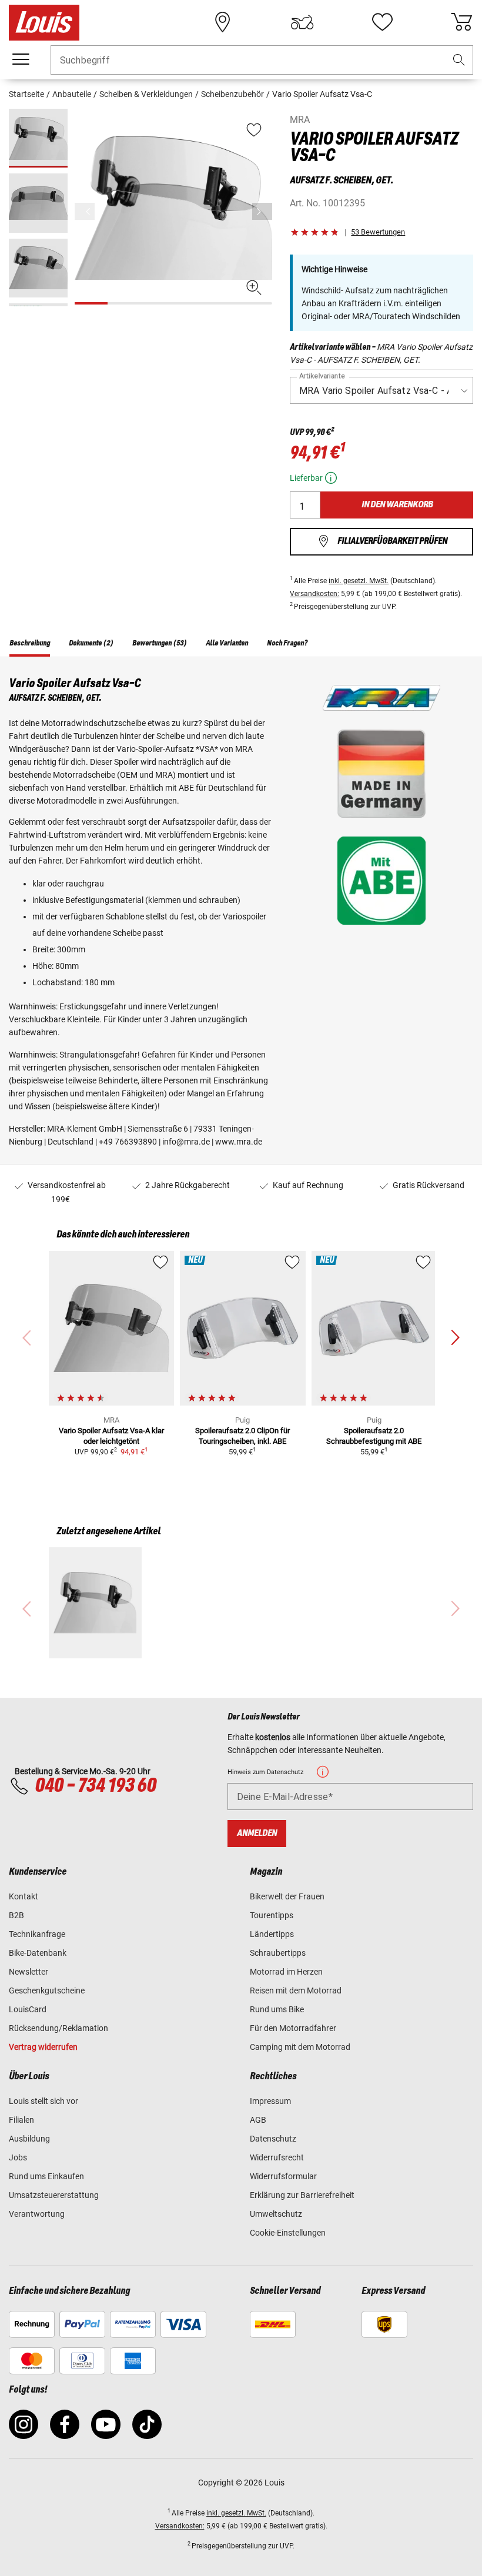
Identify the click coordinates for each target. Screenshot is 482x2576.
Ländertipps (272, 1934)
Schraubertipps (278, 1953)
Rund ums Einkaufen (46, 2176)
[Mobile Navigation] (21, 59)
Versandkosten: (314, 594)
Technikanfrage (37, 1934)
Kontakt (24, 1896)
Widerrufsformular (283, 2176)
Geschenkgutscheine (47, 1990)
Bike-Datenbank (38, 1953)
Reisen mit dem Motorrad (296, 1990)
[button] (459, 60)
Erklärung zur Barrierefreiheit (302, 2195)
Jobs (18, 2157)
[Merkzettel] (382, 22)
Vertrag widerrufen (43, 2047)
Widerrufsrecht (277, 2157)
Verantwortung (37, 2214)
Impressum (270, 2101)
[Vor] (262, 211)
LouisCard (28, 2009)
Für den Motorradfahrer (293, 2028)
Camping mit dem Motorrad (300, 2047)
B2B (16, 1915)
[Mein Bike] (302, 22)
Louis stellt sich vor (43, 2101)
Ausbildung (29, 2139)
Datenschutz (273, 2139)
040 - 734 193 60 (95, 1786)
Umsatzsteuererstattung (54, 2195)
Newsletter (29, 1972)
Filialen (21, 2120)
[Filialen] (223, 22)
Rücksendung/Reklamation (58, 2028)
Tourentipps (272, 1915)
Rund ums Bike (277, 2009)
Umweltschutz (276, 2214)
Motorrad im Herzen (286, 1972)
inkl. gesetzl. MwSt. (359, 581)
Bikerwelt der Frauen (287, 1896)
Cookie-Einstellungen (288, 2233)
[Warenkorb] (461, 22)
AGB (258, 2120)
